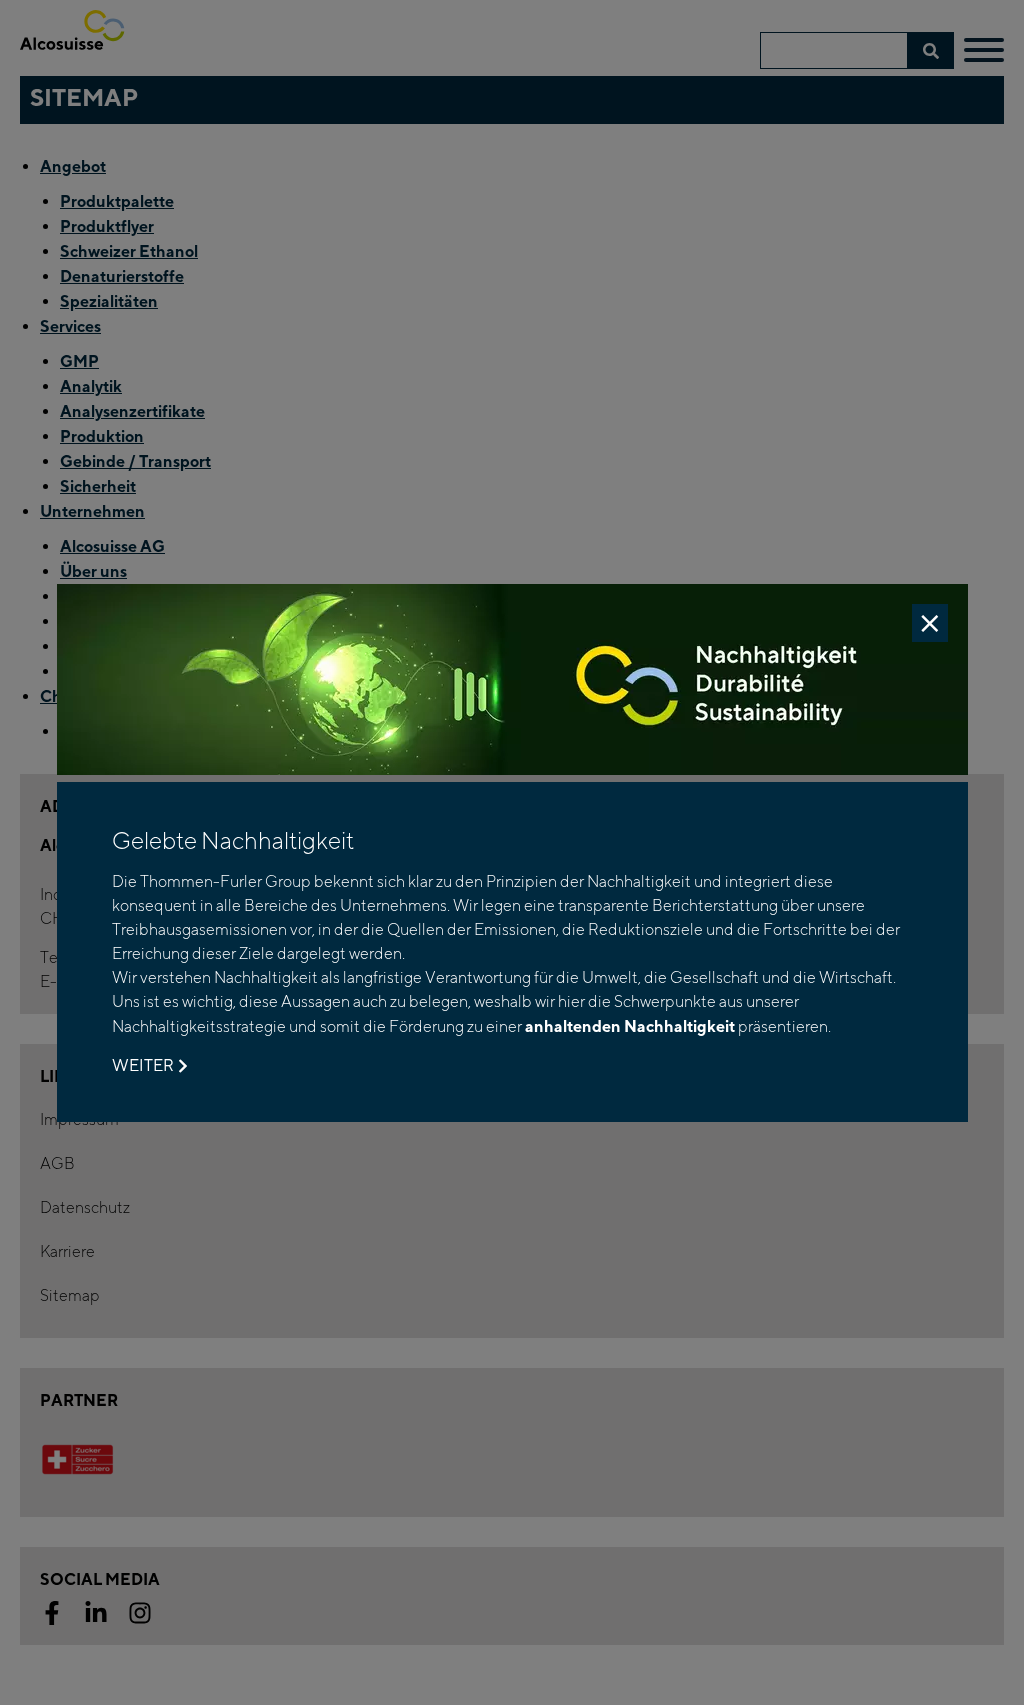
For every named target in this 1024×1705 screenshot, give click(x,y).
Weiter (143, 1065)
